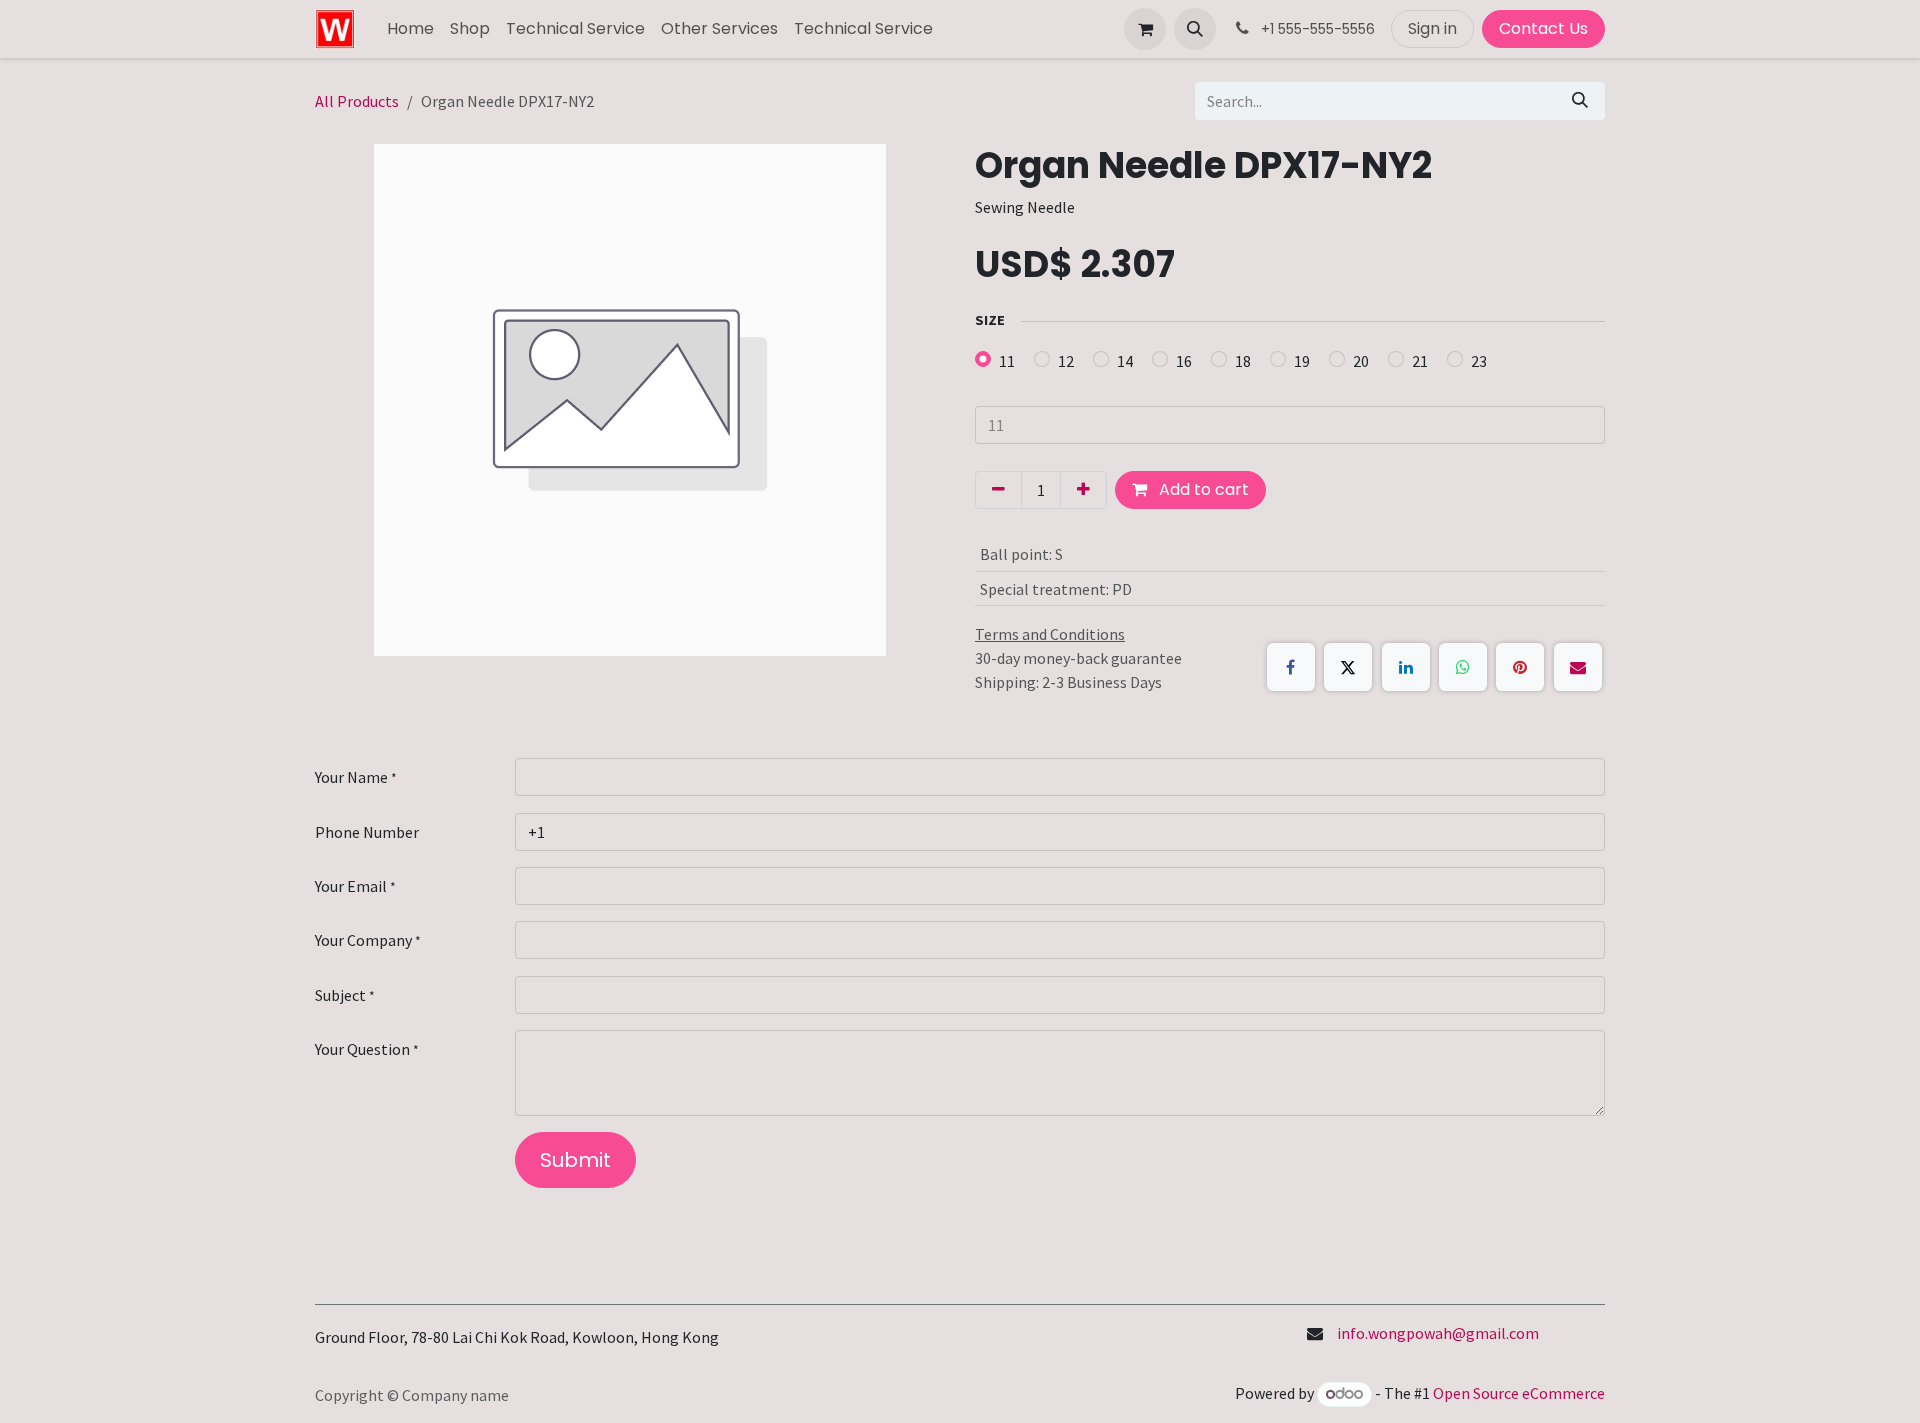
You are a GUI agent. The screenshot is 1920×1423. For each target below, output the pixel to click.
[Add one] (1083, 490)
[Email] (1578, 667)
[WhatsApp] (1463, 667)
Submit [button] (575, 1160)
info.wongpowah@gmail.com (1438, 1333)
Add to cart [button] (1202, 489)
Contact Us (1543, 28)
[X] (1348, 667)
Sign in (1432, 28)
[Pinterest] (1520, 667)
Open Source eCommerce (1519, 1393)
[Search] (1580, 101)
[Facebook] (1291, 667)
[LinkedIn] (1406, 667)
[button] (1195, 29)
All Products (357, 101)
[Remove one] (998, 490)
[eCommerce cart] (1145, 29)
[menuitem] (410, 29)
